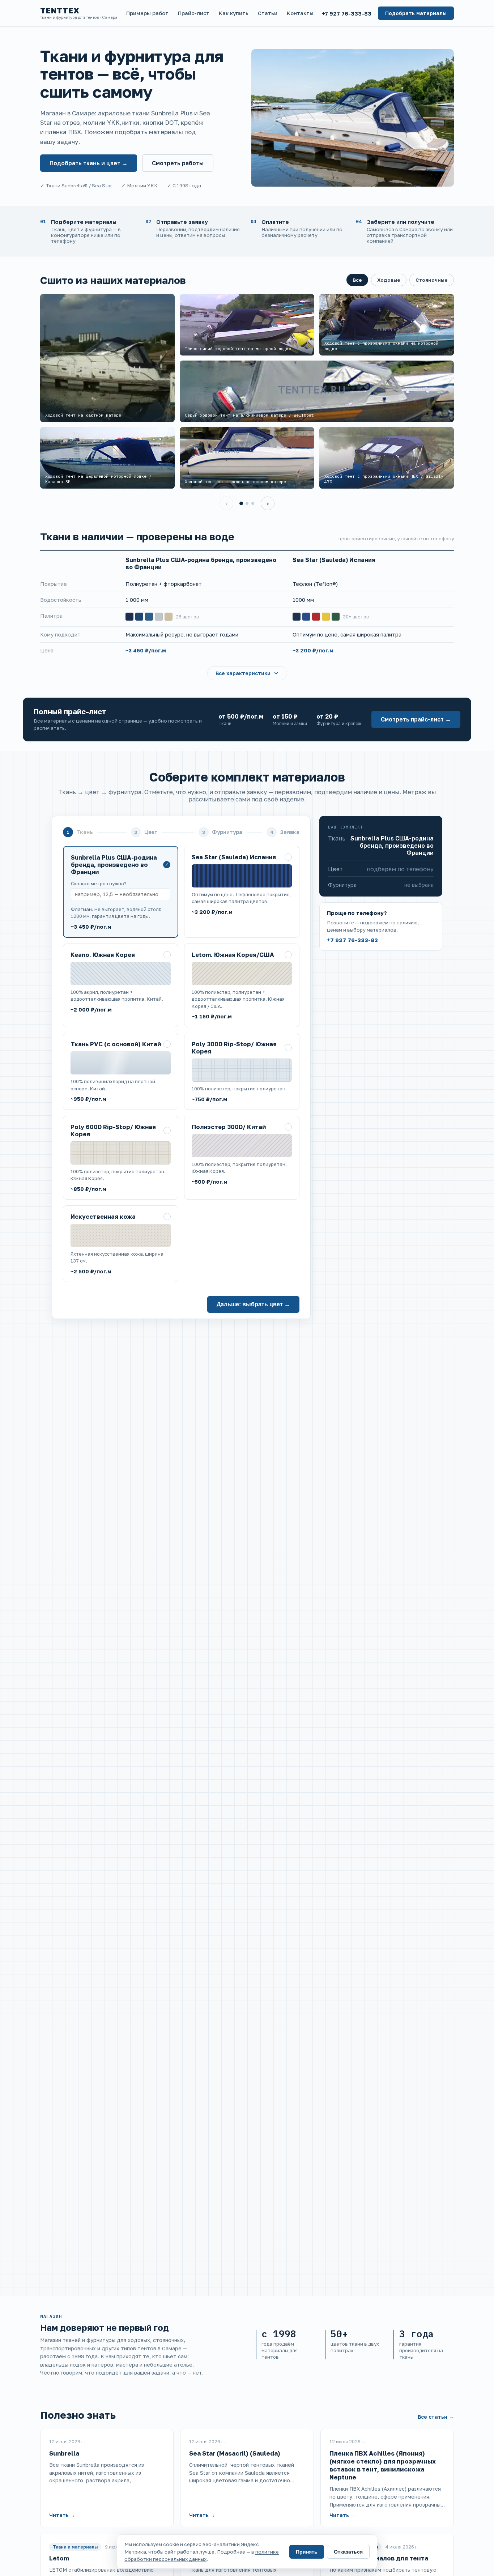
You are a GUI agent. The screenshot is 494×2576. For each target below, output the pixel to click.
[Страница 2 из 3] (247, 503)
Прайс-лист (194, 13)
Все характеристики (243, 673)
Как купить (234, 13)
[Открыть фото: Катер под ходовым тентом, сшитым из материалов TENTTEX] (353, 118)
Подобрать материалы (416, 13)
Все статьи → (436, 2417)
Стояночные (432, 280)
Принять (307, 2552)
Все (357, 280)
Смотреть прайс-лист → (416, 719)
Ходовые (389, 280)
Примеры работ (147, 13)
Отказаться (348, 2552)
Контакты (300, 13)
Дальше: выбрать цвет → (253, 1304)
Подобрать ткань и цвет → (89, 163)
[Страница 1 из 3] (241, 503)
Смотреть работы (178, 163)
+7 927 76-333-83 (347, 13)
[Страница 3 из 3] (253, 503)
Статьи (268, 13)
